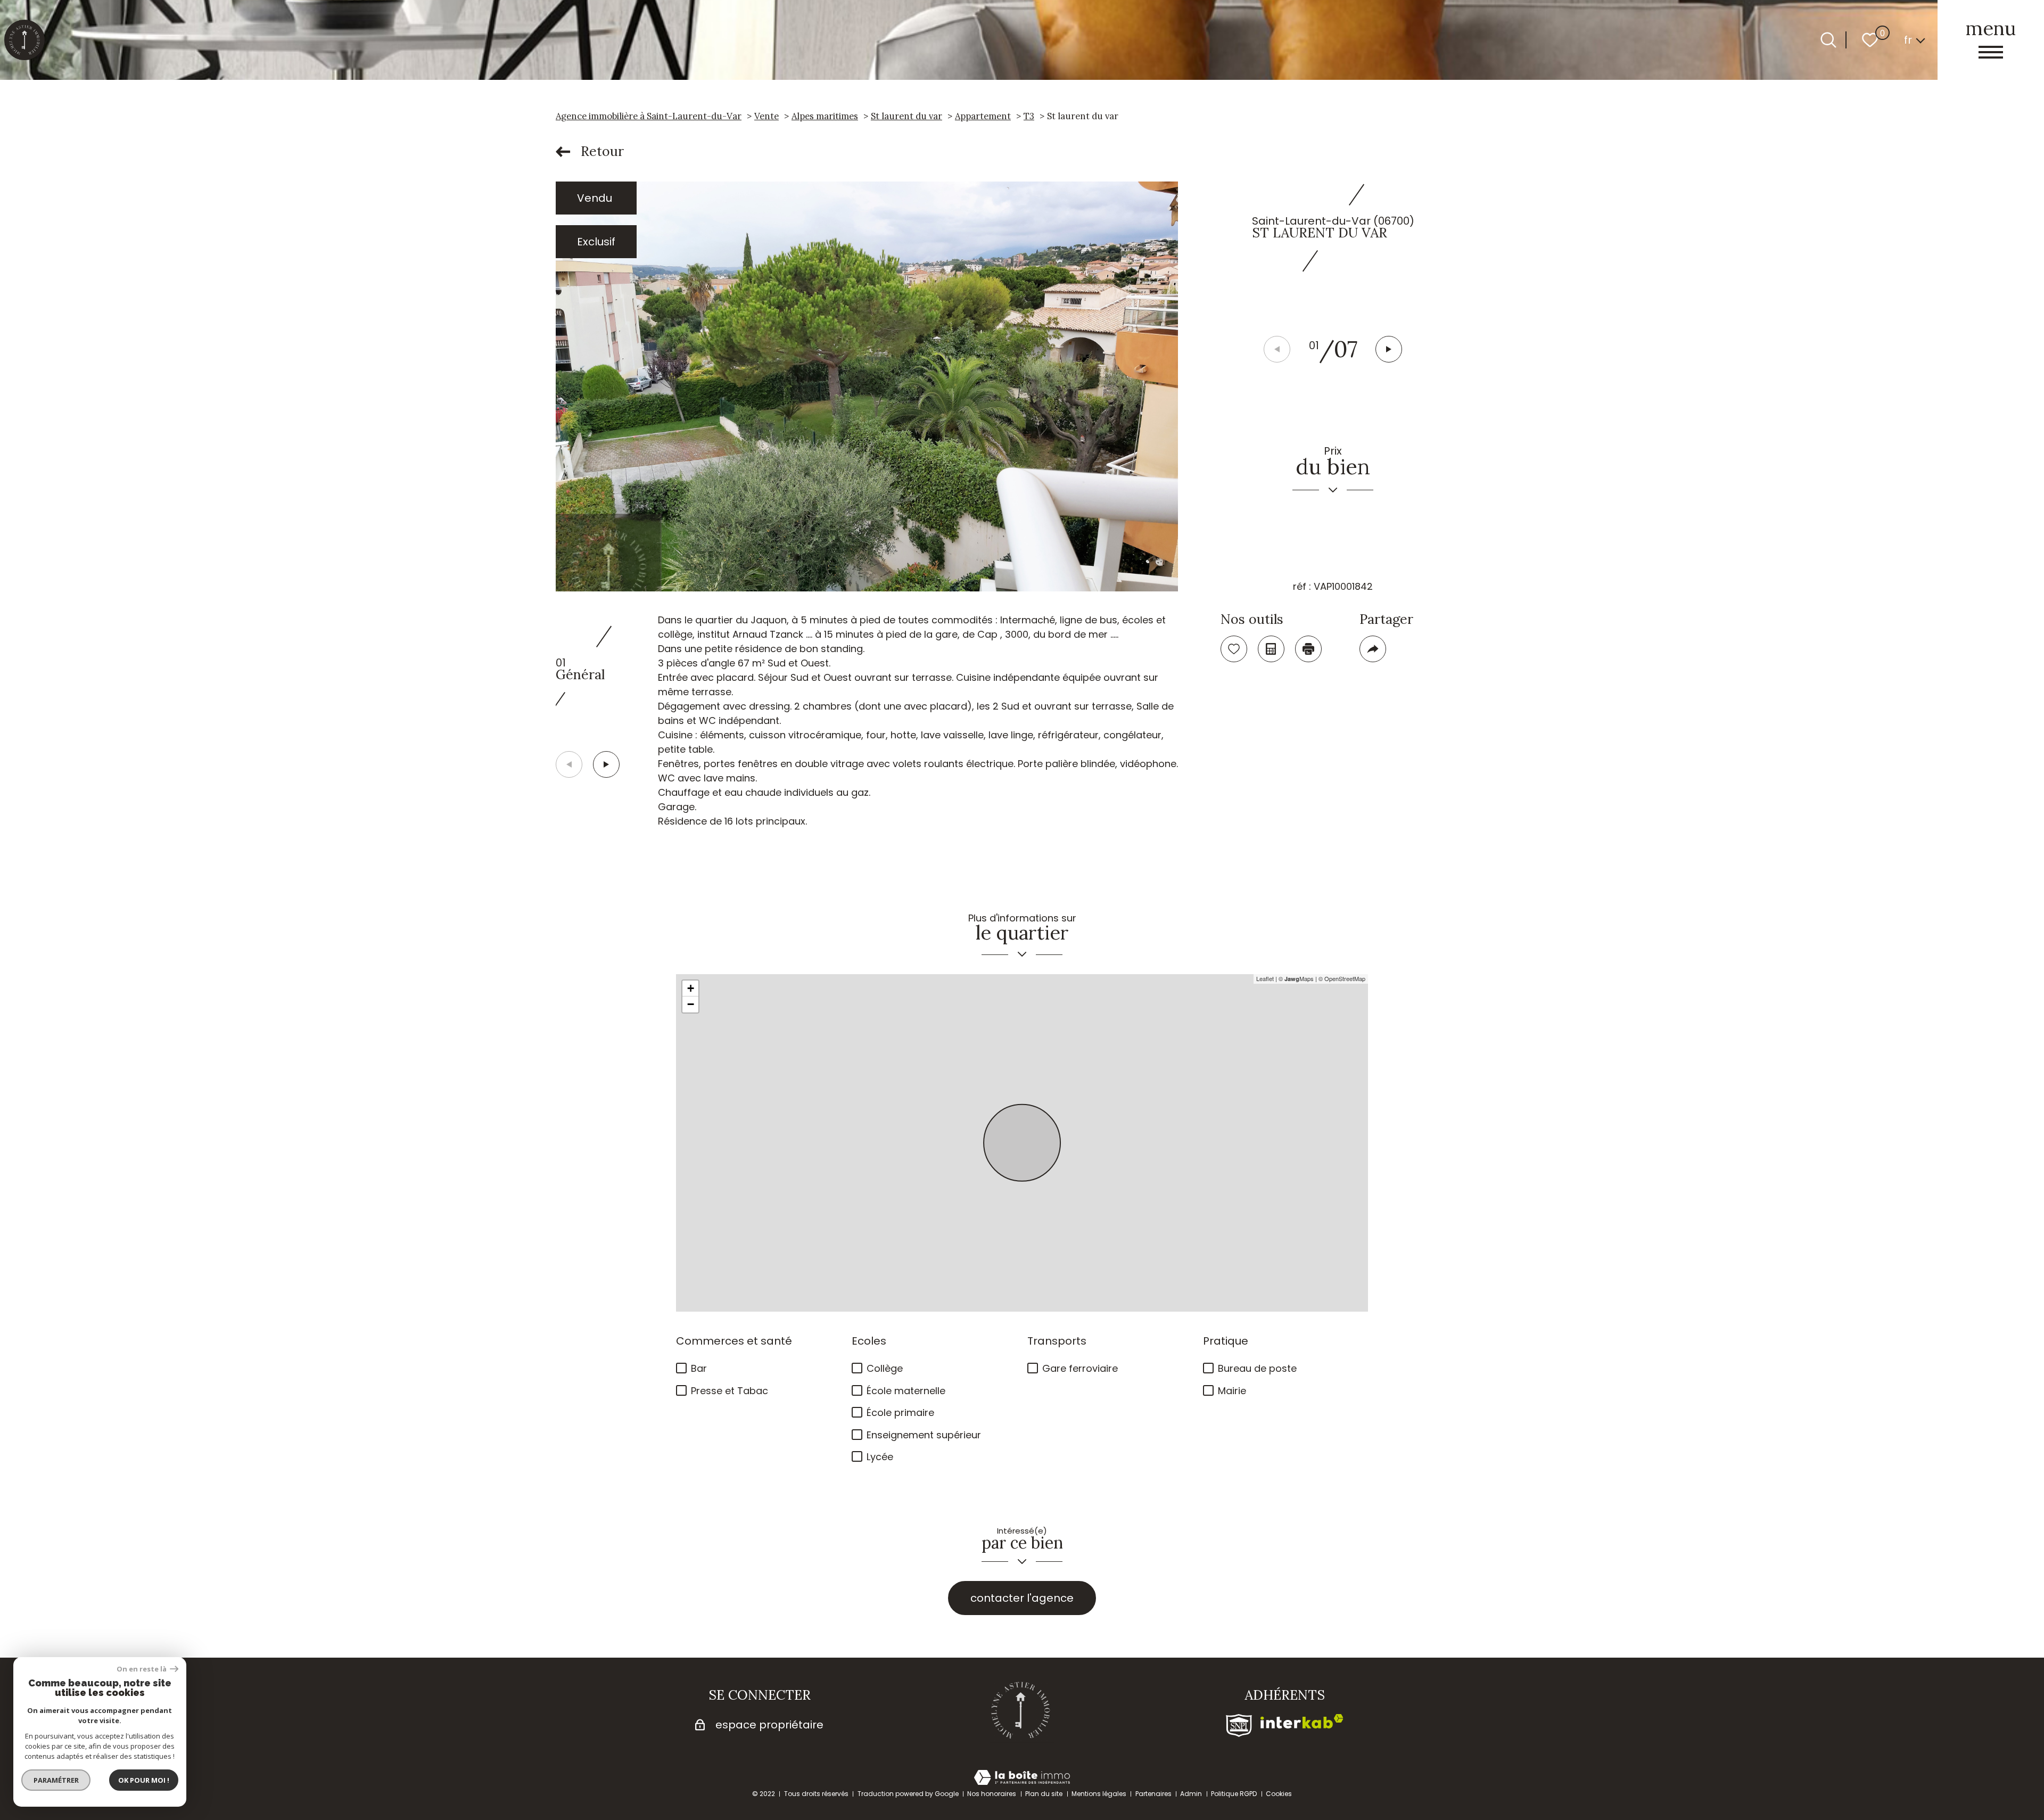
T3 (1029, 116)
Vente (767, 116)
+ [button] (691, 988)
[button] (1389, 349)
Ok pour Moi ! (144, 1780)
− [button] (691, 1004)
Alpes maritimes (825, 116)
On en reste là (142, 1669)
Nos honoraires (992, 1794)
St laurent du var (906, 116)
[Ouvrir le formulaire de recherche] (1828, 40)
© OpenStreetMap (1342, 978)
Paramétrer (56, 1780)
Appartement (983, 116)
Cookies (1279, 1794)
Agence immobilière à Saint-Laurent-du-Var (649, 116)
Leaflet (1265, 978)
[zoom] (867, 386)
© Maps (1296, 978)
